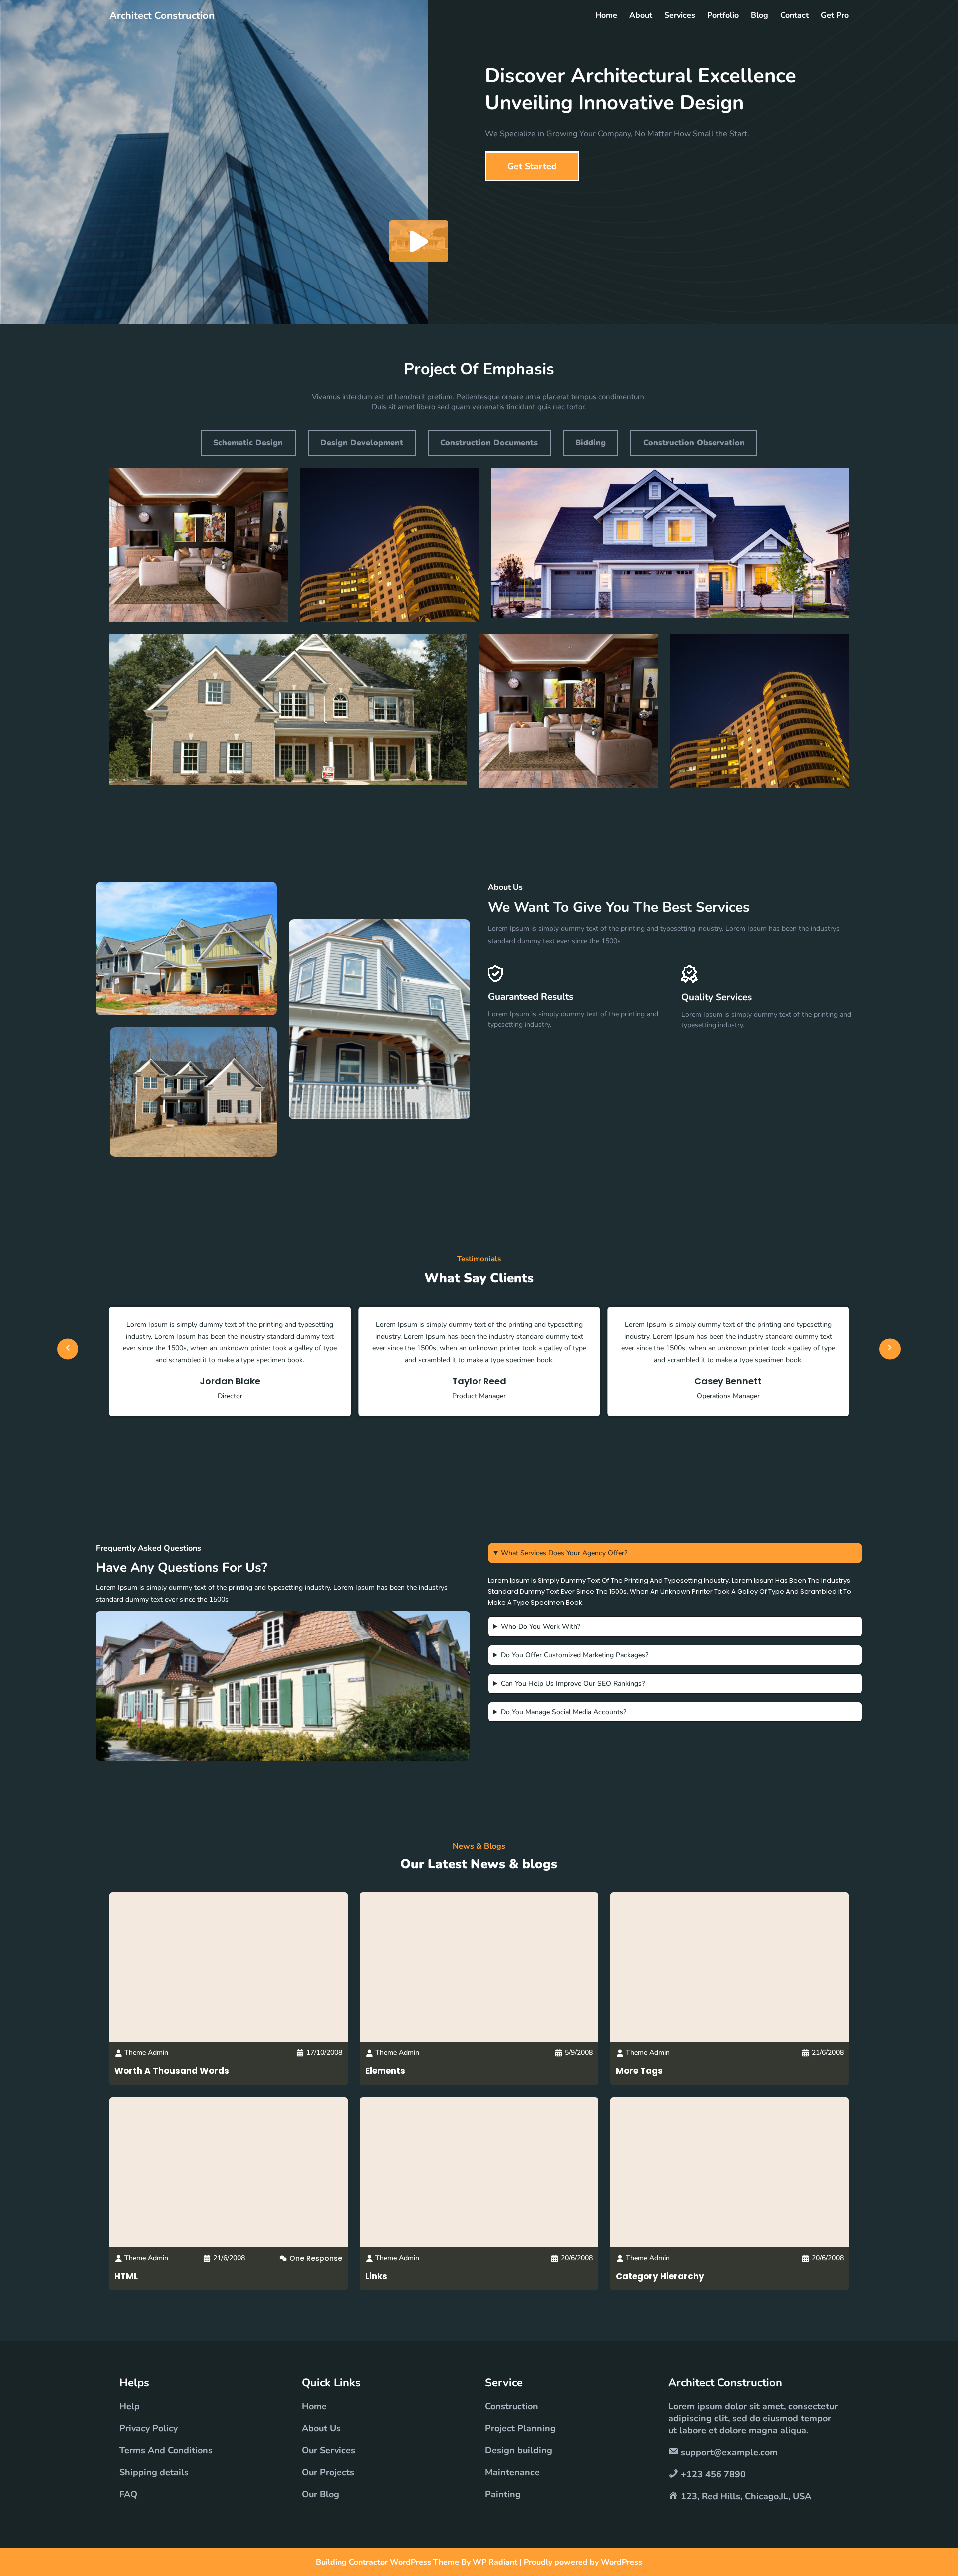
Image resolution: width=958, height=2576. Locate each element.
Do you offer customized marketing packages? (575, 1655)
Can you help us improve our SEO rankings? (573, 1683)
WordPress (621, 2562)
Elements (385, 2071)
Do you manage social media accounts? (564, 1712)
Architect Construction (162, 16)
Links (376, 2276)
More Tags (639, 2071)
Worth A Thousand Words (172, 2071)
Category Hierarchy (660, 2276)
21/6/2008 (828, 2053)
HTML (126, 2276)
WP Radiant (495, 2562)
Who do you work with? (541, 1626)
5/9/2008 (579, 2053)
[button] (68, 1345)
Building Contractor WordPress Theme (388, 2562)
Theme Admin (146, 2053)
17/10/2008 (324, 2053)
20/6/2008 (577, 2258)
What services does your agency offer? (564, 1553)
